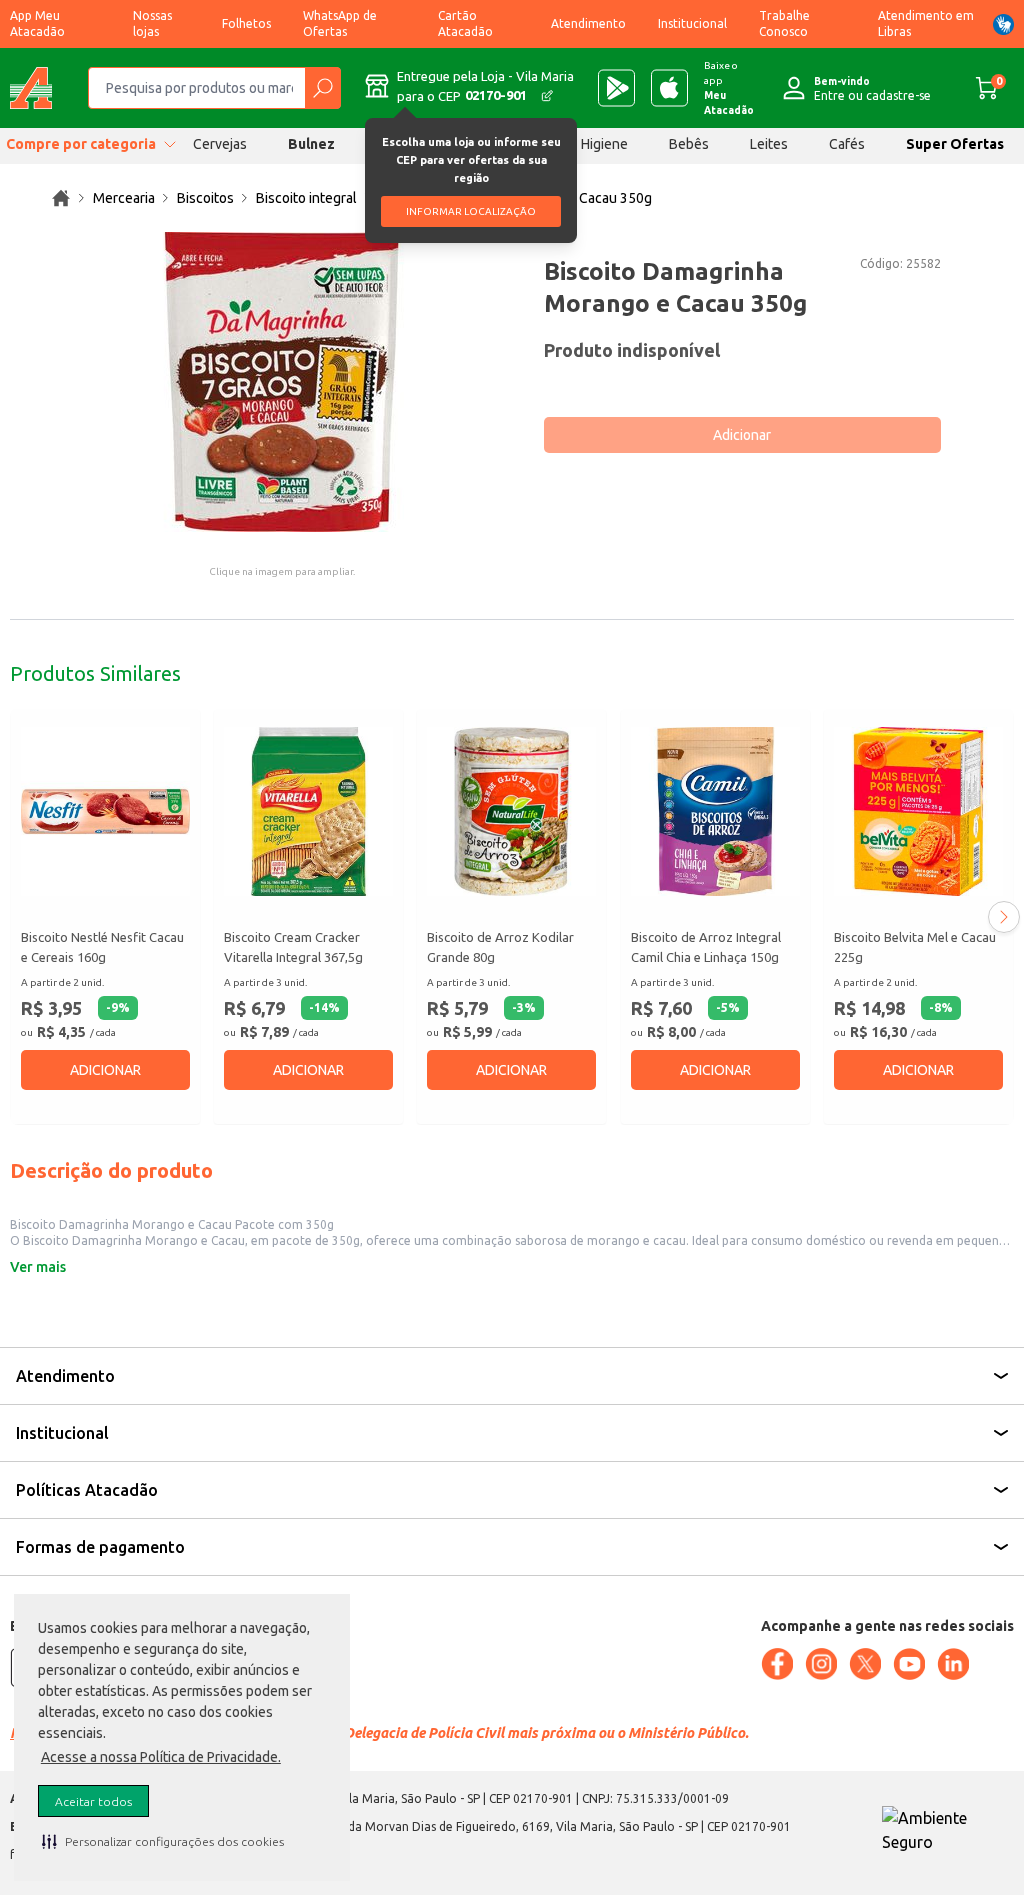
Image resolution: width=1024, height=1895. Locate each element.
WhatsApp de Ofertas (340, 23)
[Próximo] (1004, 917)
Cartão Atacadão (465, 23)
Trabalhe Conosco (784, 23)
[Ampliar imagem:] (282, 382)
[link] (61, 198)
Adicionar (742, 435)
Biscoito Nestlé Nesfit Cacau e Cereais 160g (102, 947)
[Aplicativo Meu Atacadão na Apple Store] (669, 88)
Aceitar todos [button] (93, 1801)
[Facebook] (777, 1664)
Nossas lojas (152, 23)
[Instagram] (821, 1664)
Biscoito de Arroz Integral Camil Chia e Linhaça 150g (706, 947)
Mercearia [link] (124, 198)
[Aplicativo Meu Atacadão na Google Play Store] (616, 88)
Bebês (689, 144)
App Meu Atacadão (37, 23)
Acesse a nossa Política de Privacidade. (161, 1757)
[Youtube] (909, 1664)
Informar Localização (471, 211)
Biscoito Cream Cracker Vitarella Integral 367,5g (293, 947)
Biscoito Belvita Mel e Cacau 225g (915, 947)
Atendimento (588, 23)
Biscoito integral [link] (306, 198)
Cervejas (220, 144)
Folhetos (246, 23)
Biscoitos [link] (205, 198)
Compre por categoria (81, 144)
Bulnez (311, 144)
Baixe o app (729, 88)
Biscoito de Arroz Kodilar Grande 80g (500, 947)
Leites (769, 144)
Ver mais (38, 1267)
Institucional (692, 23)
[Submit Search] (322, 88)
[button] (163, 1841)
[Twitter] (865, 1664)
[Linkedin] (953, 1664)
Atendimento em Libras (926, 23)
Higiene (604, 144)
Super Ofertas (955, 144)
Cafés (847, 144)
